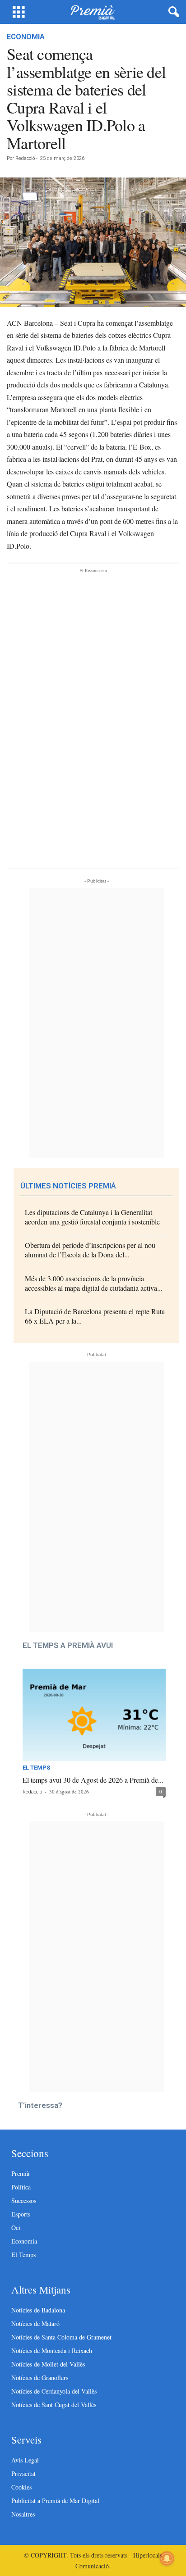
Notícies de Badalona (38, 2310)
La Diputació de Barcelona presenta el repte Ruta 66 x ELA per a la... (95, 1316)
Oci (16, 2228)
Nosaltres (23, 2514)
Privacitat (23, 2474)
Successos (24, 2201)
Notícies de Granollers (40, 2378)
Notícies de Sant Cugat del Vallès (54, 2405)
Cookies (21, 2487)
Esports (21, 2214)
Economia (26, 37)
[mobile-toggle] (19, 12)
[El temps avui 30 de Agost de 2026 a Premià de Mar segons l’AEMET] (94, 1715)
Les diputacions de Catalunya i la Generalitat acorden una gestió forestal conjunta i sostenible (92, 1217)
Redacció (25, 158)
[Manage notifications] (167, 2558)
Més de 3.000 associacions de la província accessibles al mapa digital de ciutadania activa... (94, 1283)
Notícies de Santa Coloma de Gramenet (61, 2337)
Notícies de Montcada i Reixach (52, 2351)
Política (21, 2187)
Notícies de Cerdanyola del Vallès (54, 2391)
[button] (172, 12)
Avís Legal (25, 2460)
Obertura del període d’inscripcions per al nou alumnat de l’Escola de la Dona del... (90, 1250)
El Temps (36, 1768)
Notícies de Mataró (35, 2323)
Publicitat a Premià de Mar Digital (55, 2501)
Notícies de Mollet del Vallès (48, 2364)
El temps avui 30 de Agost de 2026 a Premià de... (93, 1780)
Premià (20, 2173)
